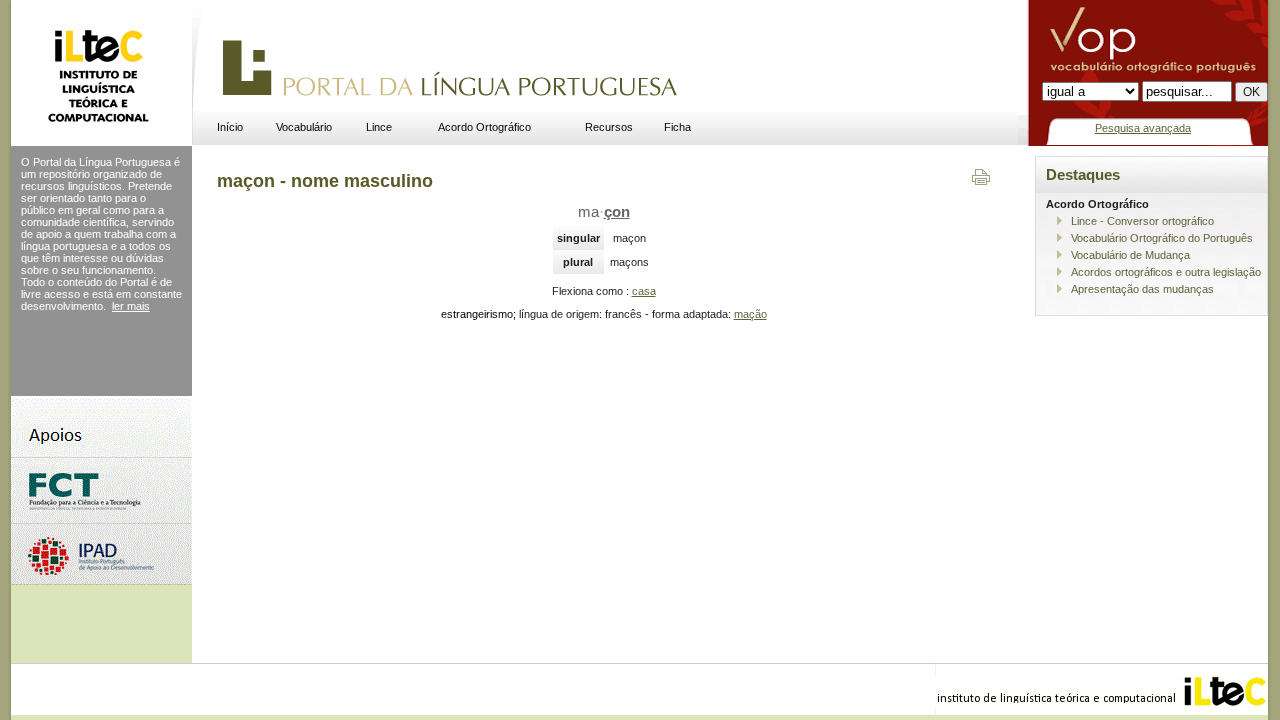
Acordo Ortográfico (484, 127)
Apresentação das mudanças (1142, 289)
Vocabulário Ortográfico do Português (1162, 238)
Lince (379, 127)
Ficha (677, 127)
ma (604, 212)
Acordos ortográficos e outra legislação (1166, 272)
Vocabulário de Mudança (1130, 255)
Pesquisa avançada (1143, 128)
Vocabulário (304, 127)
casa (644, 291)
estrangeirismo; (478, 314)
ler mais (131, 306)
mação (750, 314)
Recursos (609, 127)
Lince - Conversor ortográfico (1142, 221)
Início (230, 127)
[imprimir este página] (981, 181)
